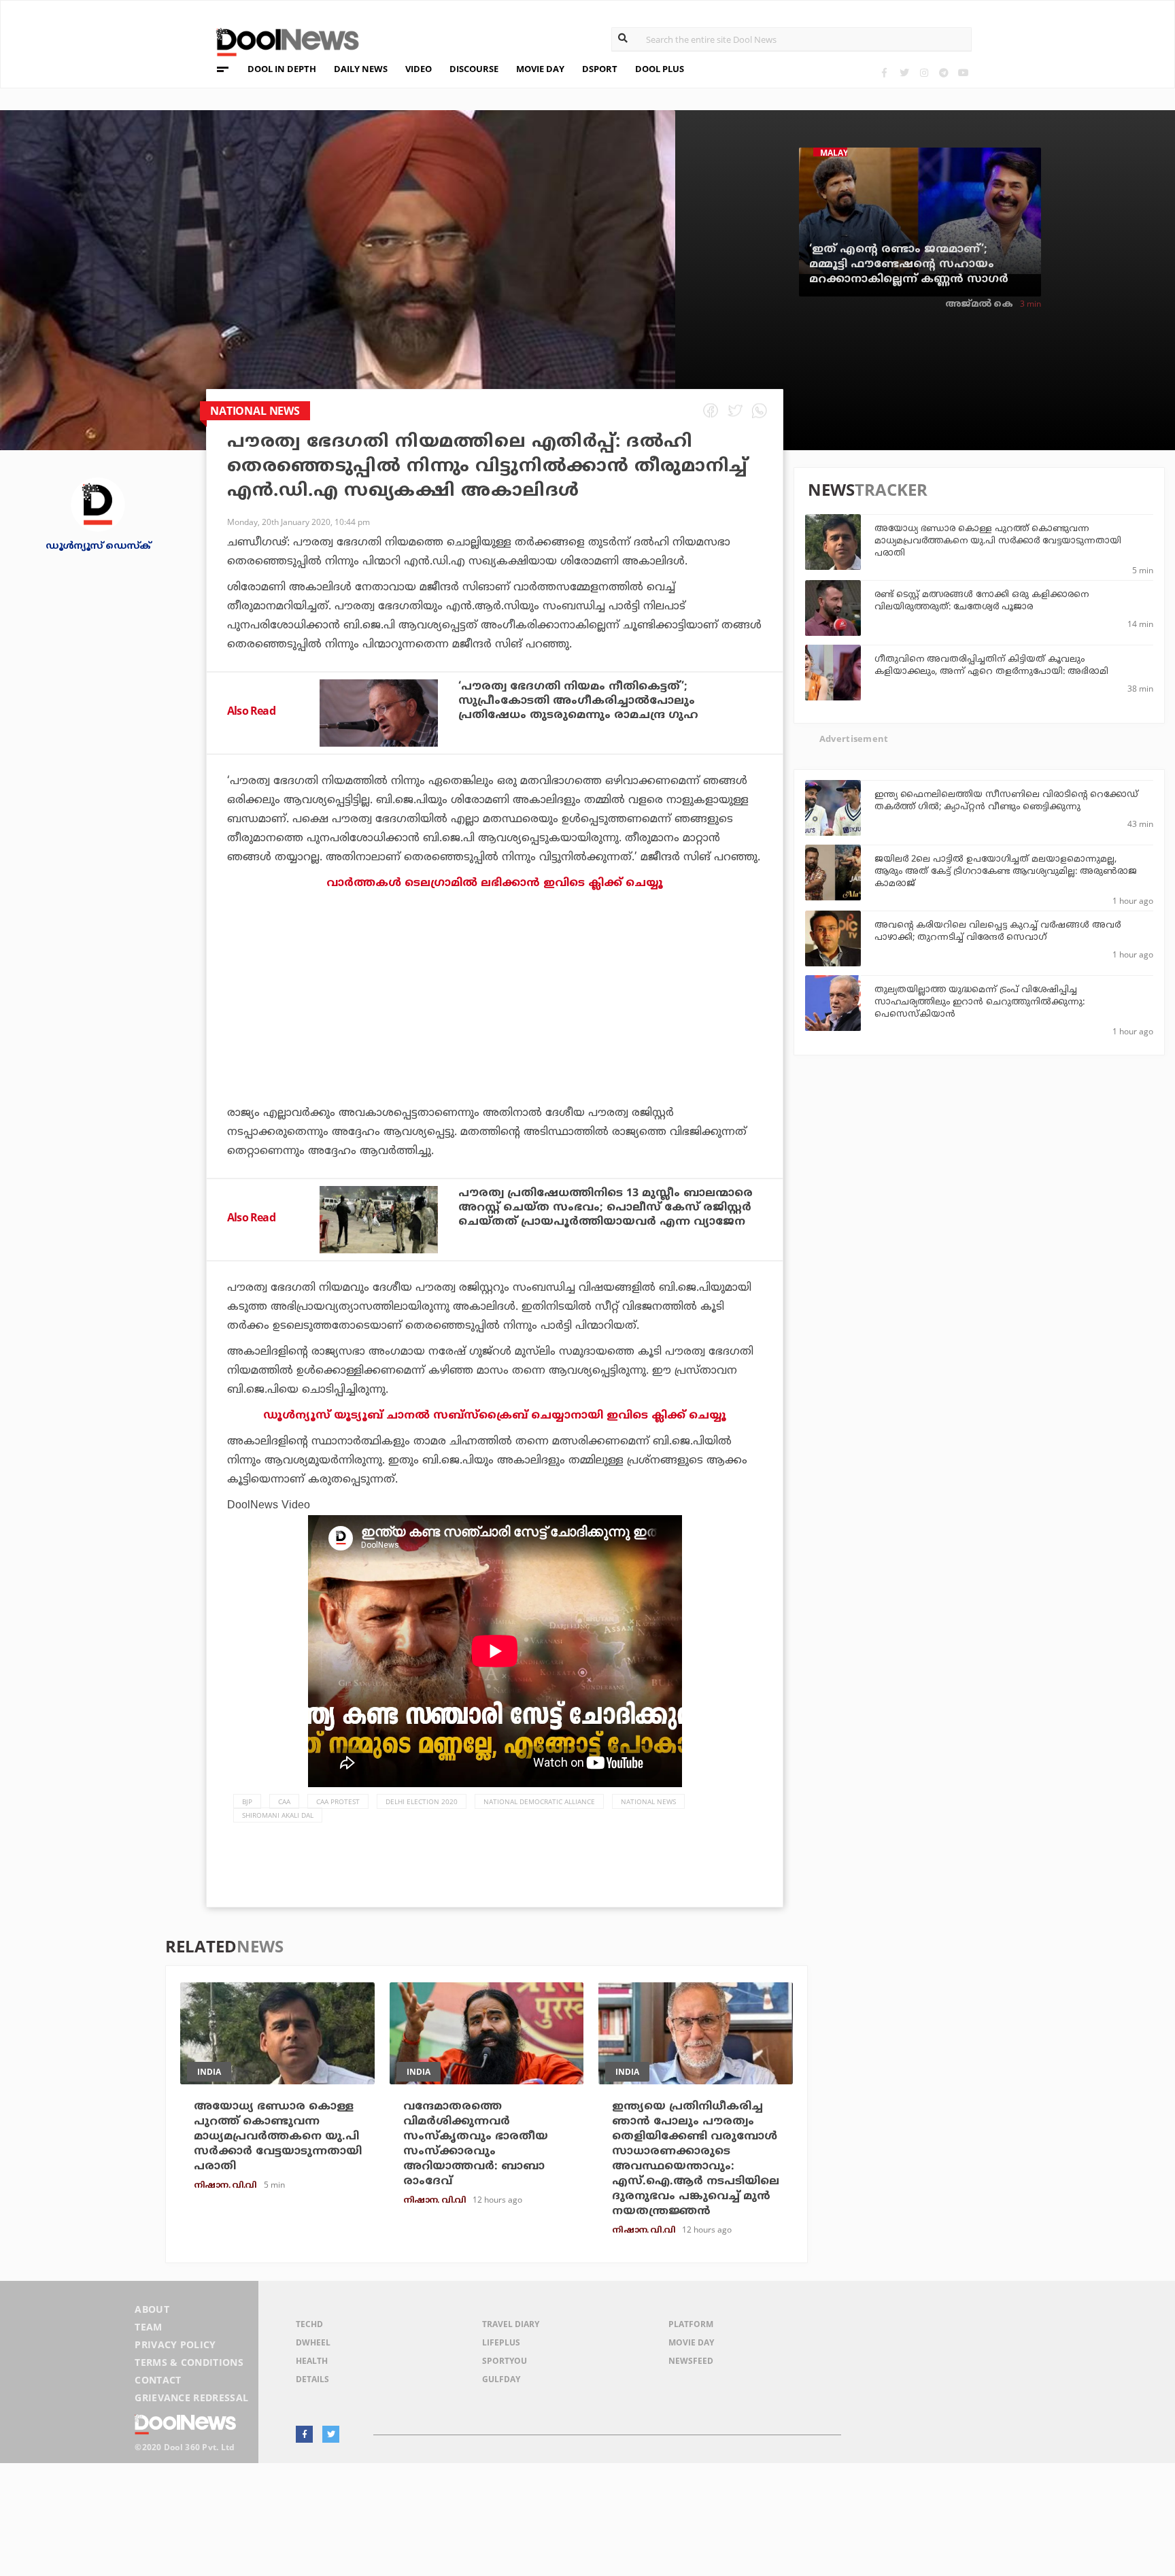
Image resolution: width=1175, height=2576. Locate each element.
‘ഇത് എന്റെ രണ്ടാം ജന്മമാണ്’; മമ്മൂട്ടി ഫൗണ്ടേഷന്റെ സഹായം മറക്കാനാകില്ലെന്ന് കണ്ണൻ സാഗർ (909, 265)
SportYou (505, 2361)
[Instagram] (924, 72)
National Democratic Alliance (539, 1801)
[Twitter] (904, 72)
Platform (691, 2324)
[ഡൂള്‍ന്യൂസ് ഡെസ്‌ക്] (98, 504)
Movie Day (691, 2342)
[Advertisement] (495, 1036)
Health (312, 2361)
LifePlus (501, 2342)
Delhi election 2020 (422, 1801)
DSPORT (600, 69)
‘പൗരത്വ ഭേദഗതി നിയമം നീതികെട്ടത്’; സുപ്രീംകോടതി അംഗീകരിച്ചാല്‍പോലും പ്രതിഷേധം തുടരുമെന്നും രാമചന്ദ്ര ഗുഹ (578, 701)
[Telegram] (943, 72)
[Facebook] (884, 72)
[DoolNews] (282, 40)
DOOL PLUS (660, 69)
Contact (158, 2380)
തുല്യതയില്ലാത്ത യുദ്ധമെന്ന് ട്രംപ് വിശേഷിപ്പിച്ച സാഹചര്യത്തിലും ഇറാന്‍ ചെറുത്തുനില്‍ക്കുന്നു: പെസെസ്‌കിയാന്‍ (980, 1002)
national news (648, 1801)
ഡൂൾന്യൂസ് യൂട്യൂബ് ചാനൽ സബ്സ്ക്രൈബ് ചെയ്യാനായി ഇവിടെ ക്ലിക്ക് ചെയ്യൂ (495, 1416)
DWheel (313, 2342)
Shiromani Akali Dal (278, 1815)
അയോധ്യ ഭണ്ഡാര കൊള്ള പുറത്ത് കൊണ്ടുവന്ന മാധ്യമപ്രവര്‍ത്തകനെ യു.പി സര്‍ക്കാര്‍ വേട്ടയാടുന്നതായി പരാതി (998, 541)
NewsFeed (691, 2361)
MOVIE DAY (540, 69)
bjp (247, 1801)
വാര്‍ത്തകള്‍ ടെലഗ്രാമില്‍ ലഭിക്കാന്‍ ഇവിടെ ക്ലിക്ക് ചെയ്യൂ (495, 883)
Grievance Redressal (191, 2397)
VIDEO (419, 69)
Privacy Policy (175, 2344)
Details (312, 2379)
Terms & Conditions (189, 2362)
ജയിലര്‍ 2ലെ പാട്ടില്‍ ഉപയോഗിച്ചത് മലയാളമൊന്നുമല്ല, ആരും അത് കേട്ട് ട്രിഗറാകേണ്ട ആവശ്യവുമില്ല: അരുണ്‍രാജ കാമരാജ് (1006, 872)
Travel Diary (511, 2324)
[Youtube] (963, 72)
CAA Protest (338, 1801)
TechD (309, 2324)
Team (148, 2327)
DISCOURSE (474, 69)
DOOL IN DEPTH (282, 69)
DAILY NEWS (361, 69)
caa (284, 1801)
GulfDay (501, 2379)
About (152, 2309)
